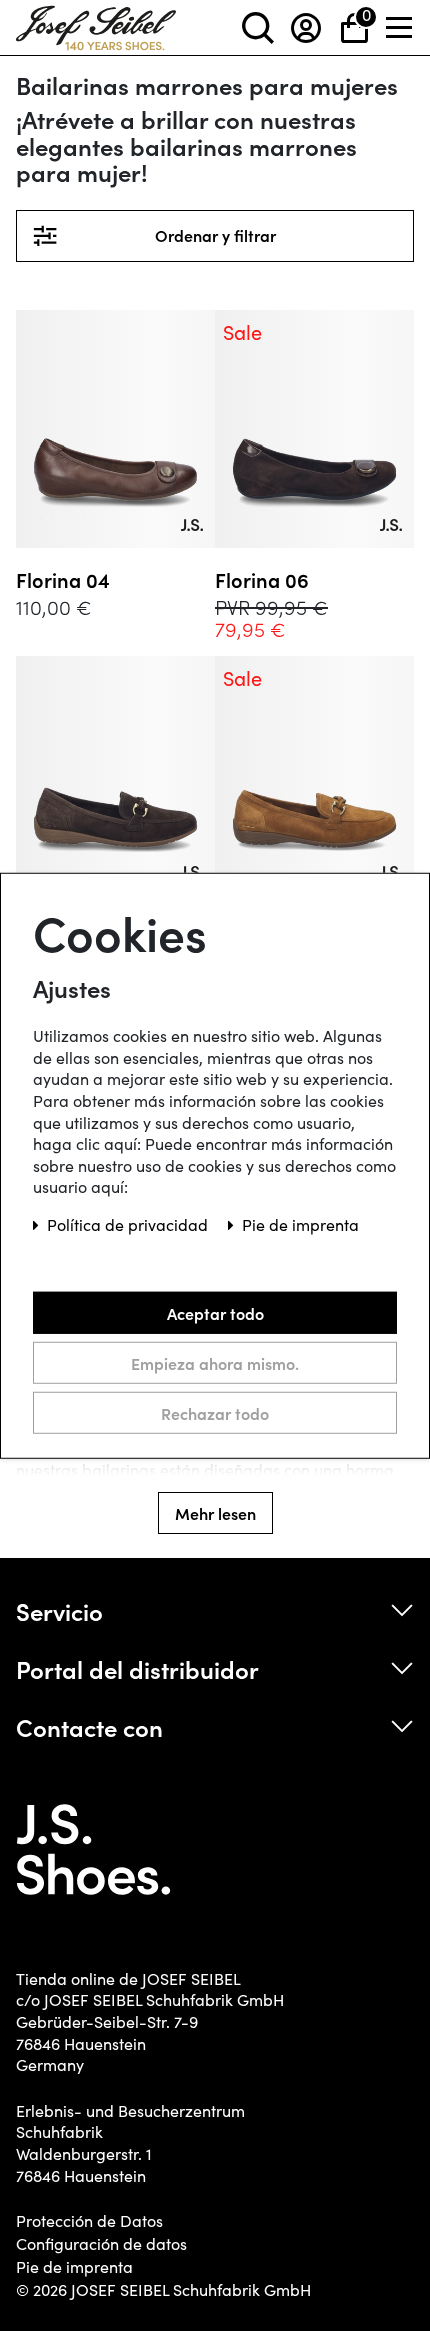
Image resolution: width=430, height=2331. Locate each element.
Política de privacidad (129, 1224)
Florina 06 (262, 579)
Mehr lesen (215, 1513)
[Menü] (400, 27)
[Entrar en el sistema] (306, 27)
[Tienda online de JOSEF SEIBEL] (96, 23)
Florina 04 (63, 579)
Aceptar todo (215, 1312)
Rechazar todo (215, 1412)
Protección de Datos (89, 2221)
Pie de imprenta (74, 2267)
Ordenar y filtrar (272, 235)
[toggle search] (258, 27)
